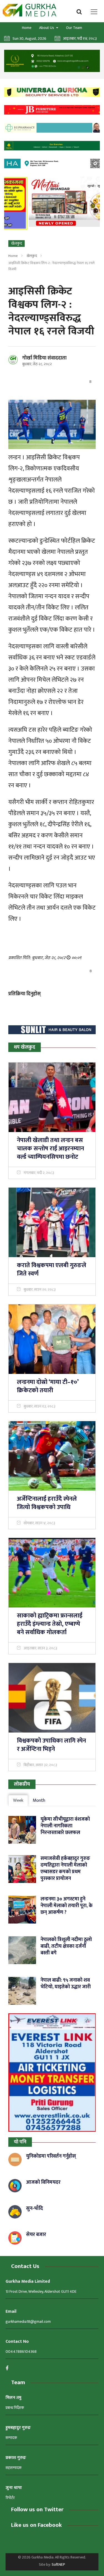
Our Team (74, 28)
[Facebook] (9, 2368)
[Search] (81, 11)
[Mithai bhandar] (52, 202)
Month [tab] (39, 1801)
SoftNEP (58, 2564)
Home (27, 28)
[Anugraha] (52, 61)
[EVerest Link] (52, 2073)
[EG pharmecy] (52, 128)
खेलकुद (32, 256)
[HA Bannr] (52, 163)
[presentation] (12, 204)
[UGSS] (52, 92)
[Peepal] (52, 146)
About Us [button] (47, 28)
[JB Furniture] (52, 110)
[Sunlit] (52, 1030)
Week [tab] (18, 1801)
